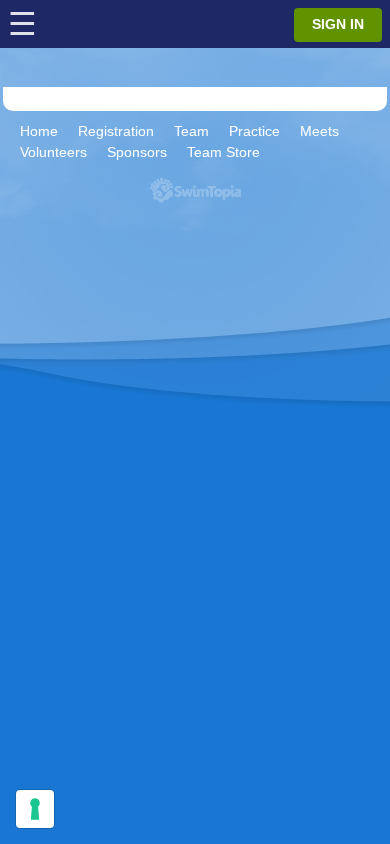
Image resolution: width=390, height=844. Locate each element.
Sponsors (137, 152)
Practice (254, 131)
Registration (116, 131)
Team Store (223, 152)
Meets (319, 131)
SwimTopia (195, 190)
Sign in (338, 24)
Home (39, 131)
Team (191, 131)
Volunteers (53, 152)
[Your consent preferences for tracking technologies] (35, 809)
